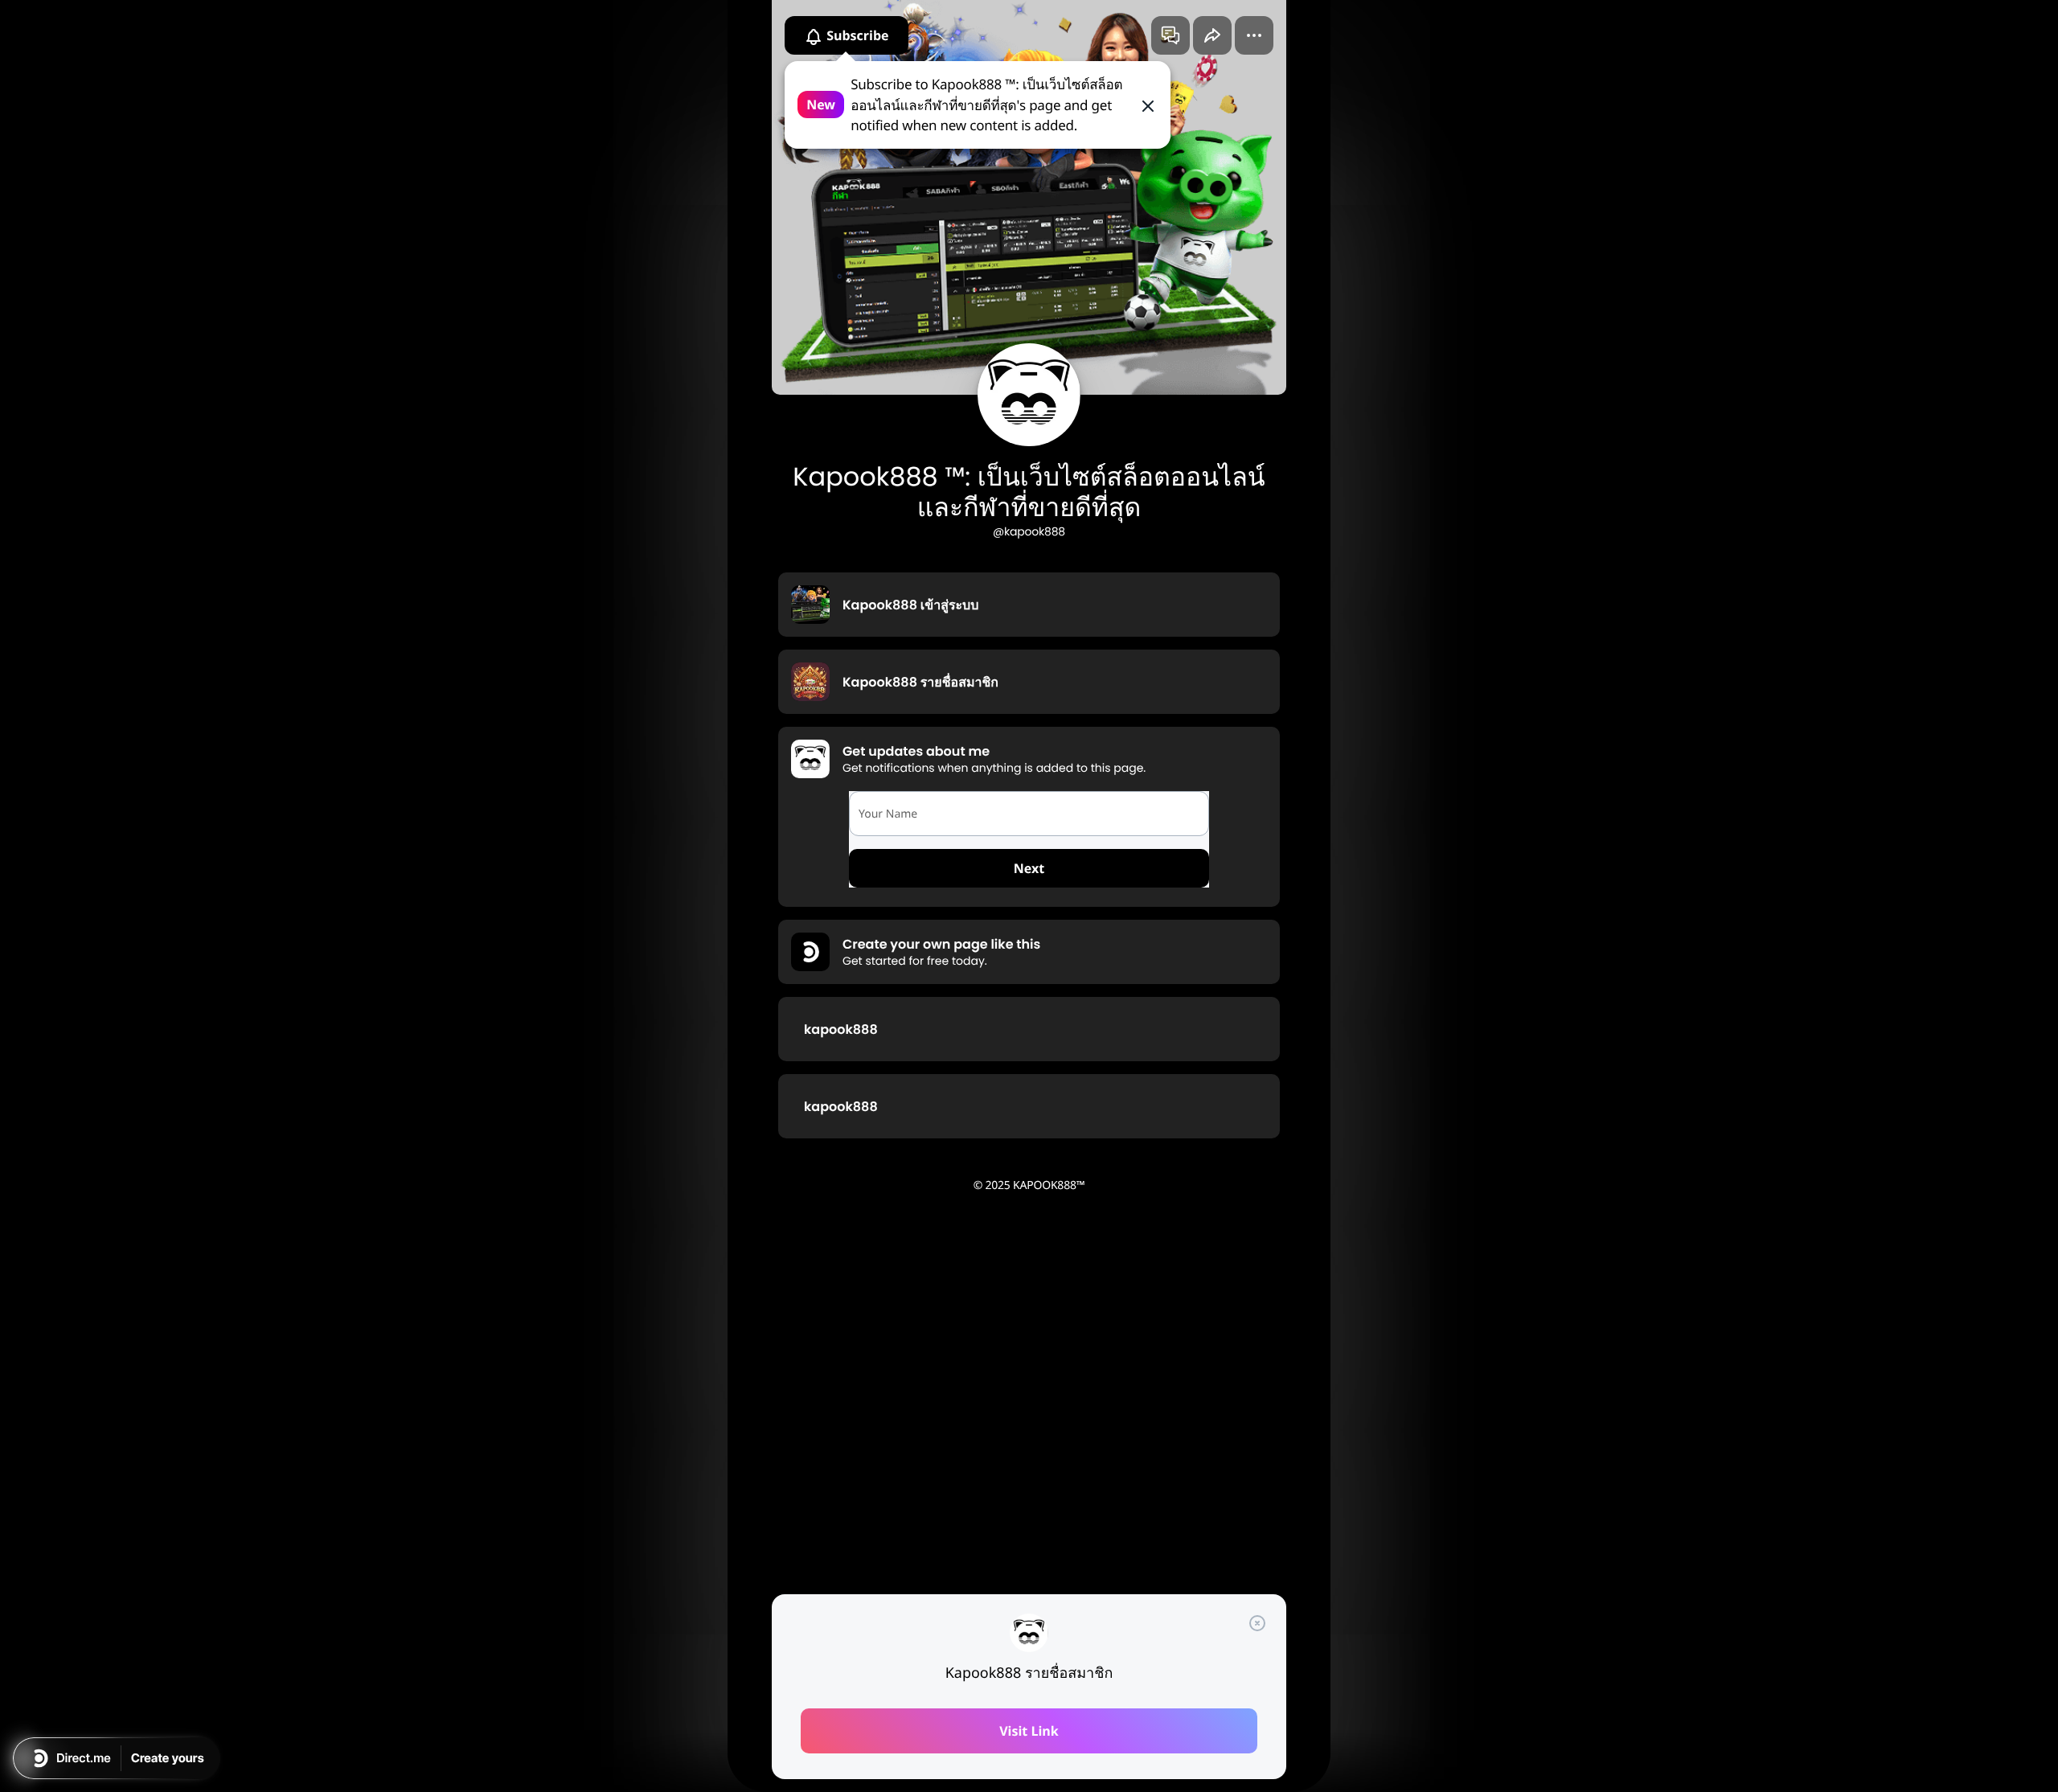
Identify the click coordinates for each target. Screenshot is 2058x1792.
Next (1029, 868)
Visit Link (1029, 1731)
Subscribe (856, 35)
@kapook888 (1029, 531)
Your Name (888, 814)
